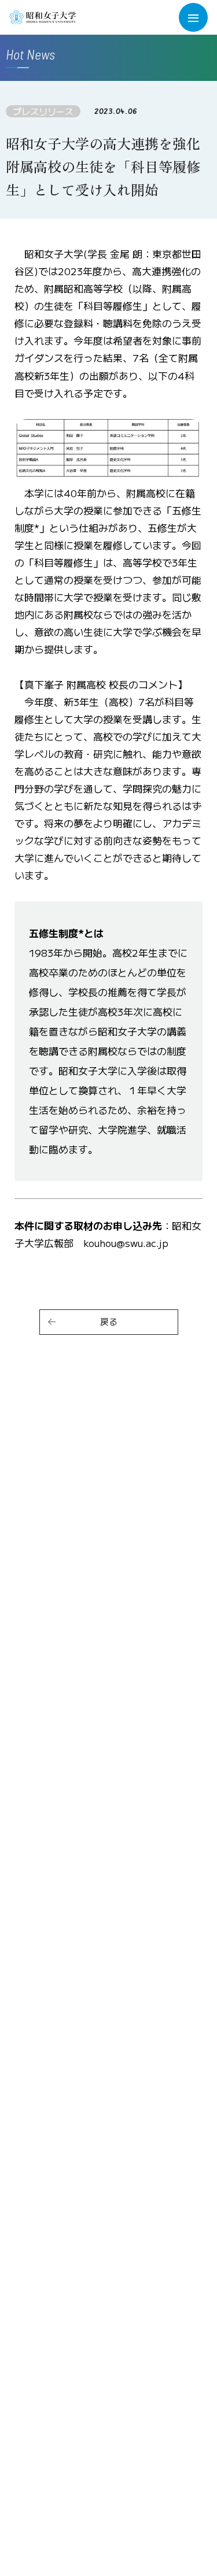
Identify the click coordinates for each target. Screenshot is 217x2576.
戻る (109, 1321)
